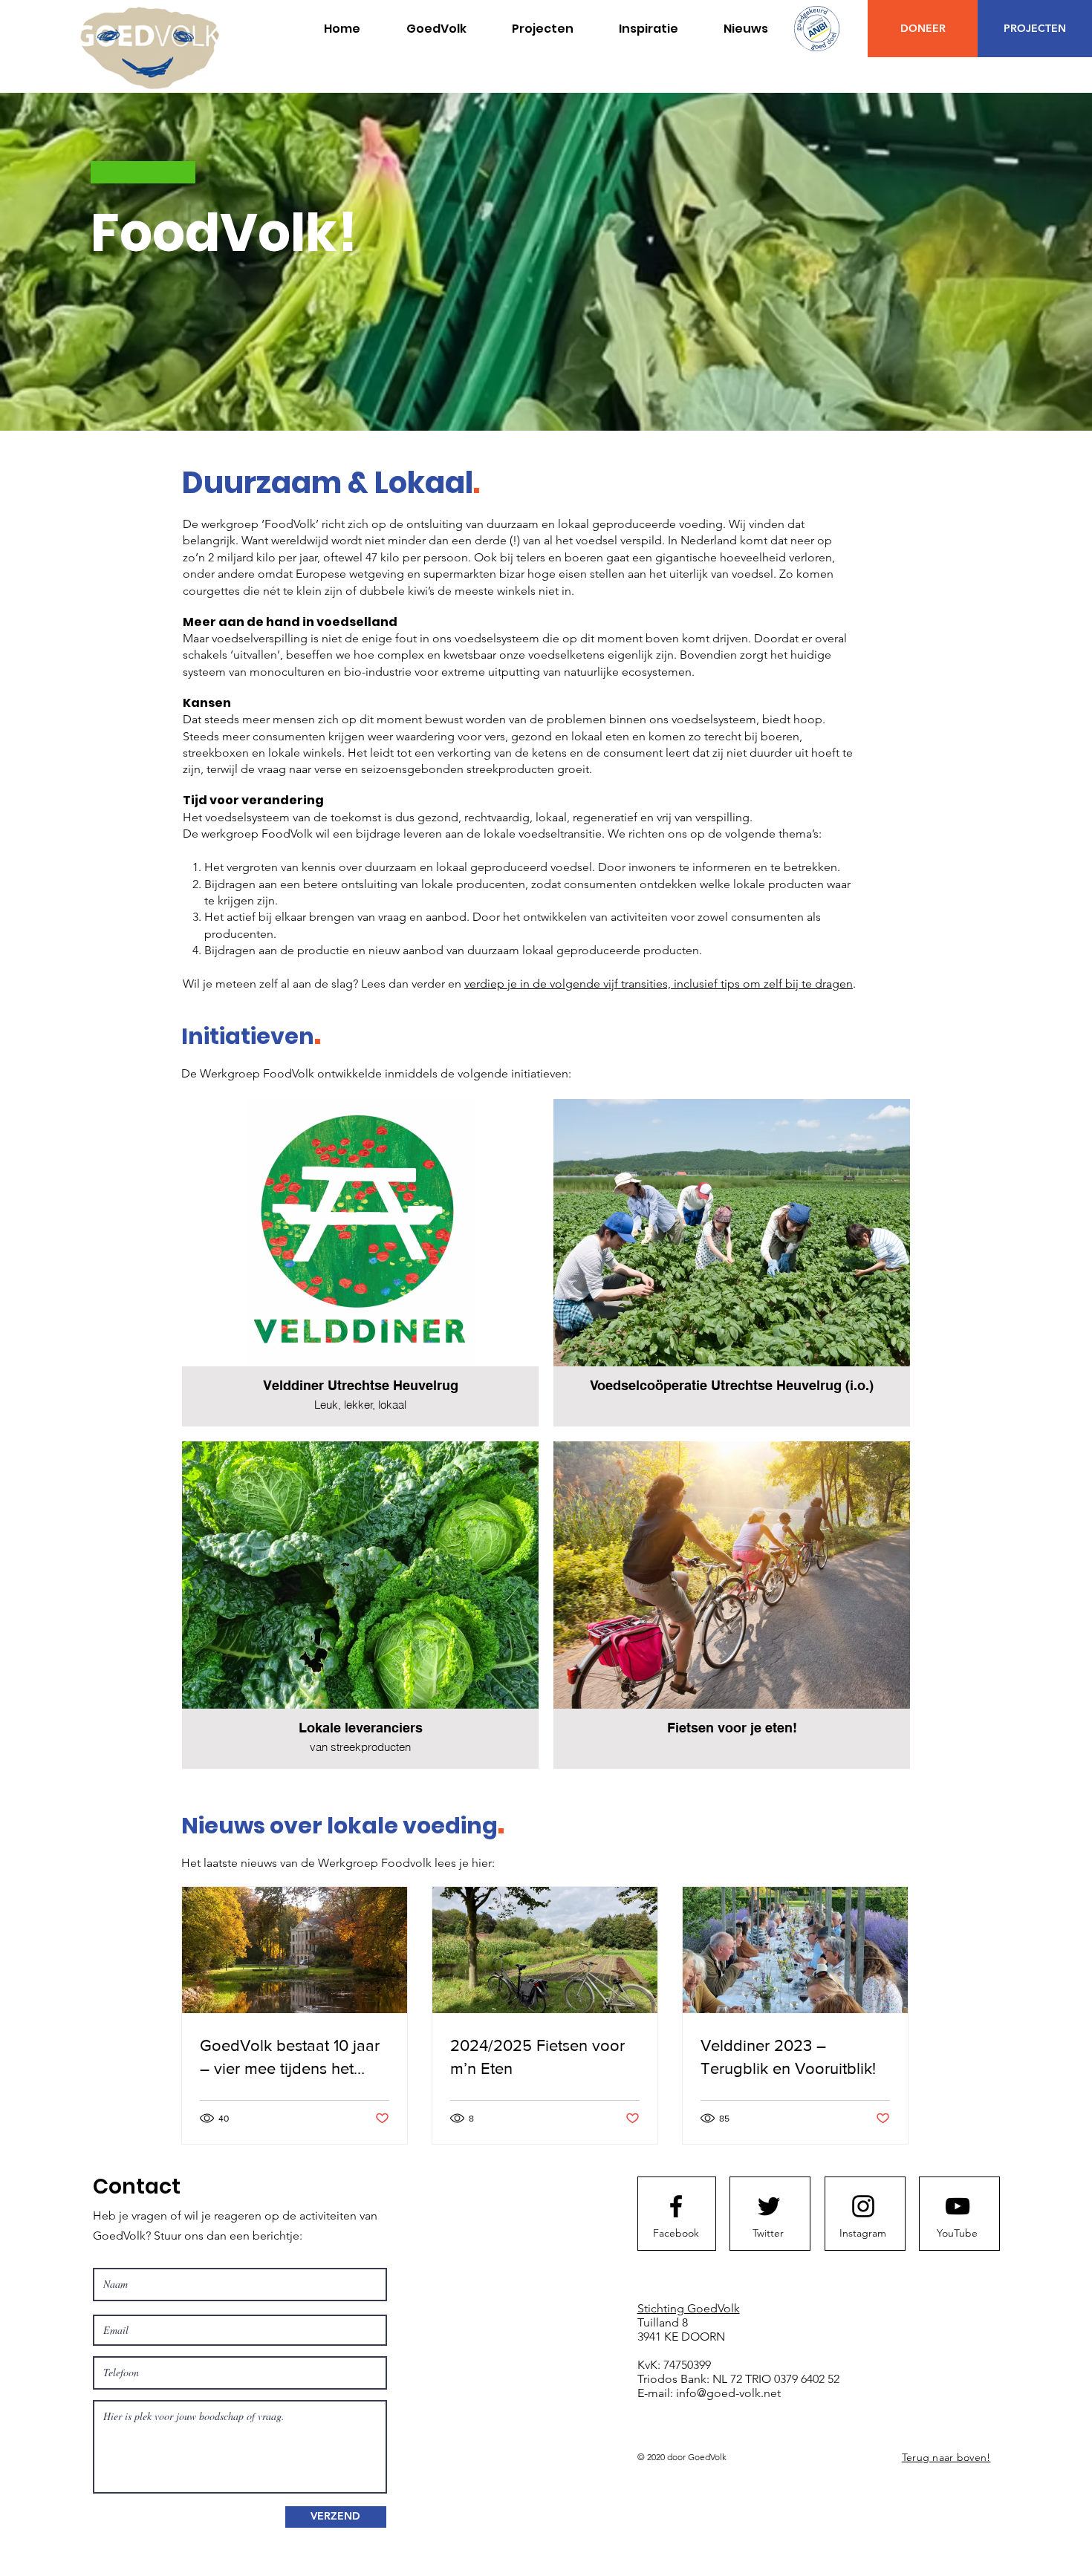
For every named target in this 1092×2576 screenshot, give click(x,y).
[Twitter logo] (769, 2206)
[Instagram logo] (863, 2206)
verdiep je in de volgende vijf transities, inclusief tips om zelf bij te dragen (659, 984)
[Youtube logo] (958, 2206)
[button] (542, 29)
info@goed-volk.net (728, 2393)
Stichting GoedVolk (689, 2308)
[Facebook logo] (676, 2206)
